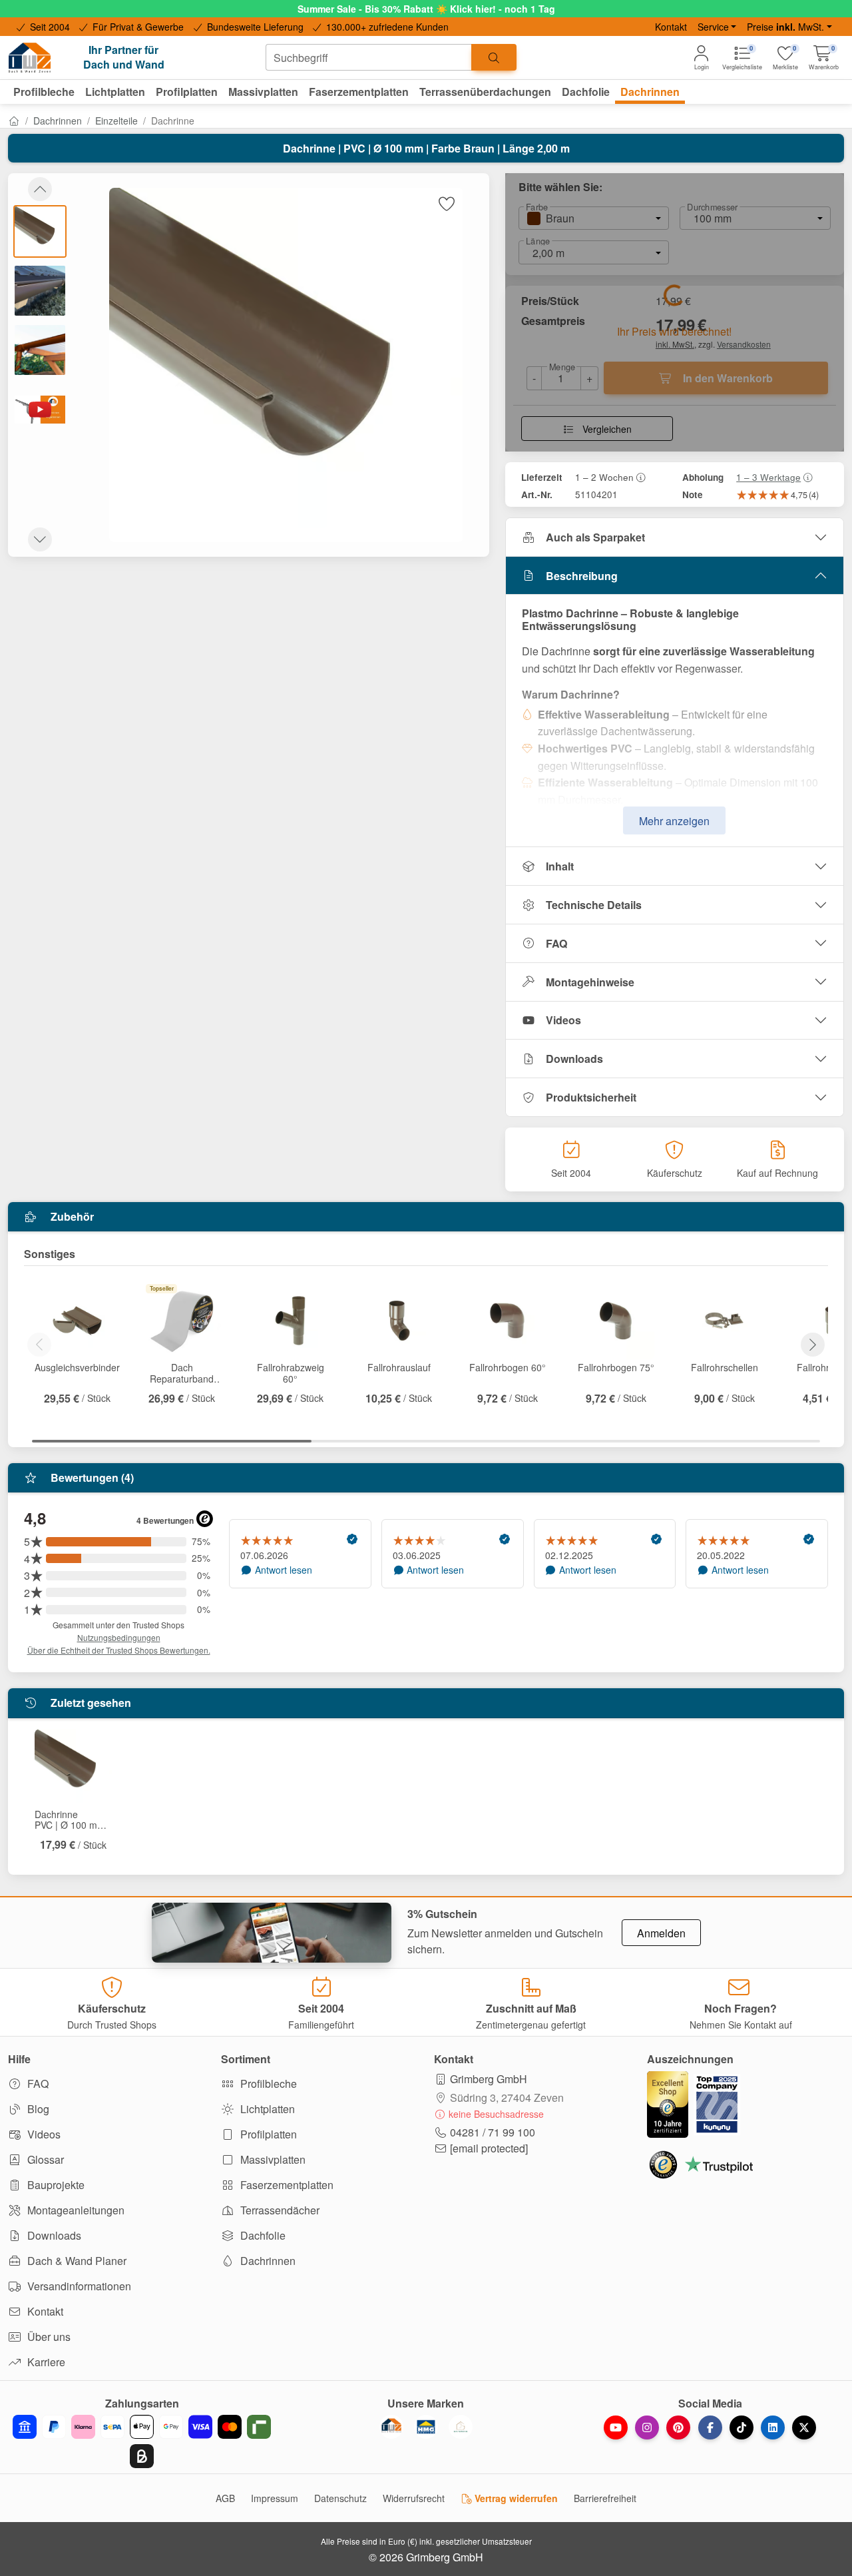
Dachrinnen (58, 121)
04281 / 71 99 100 (493, 2132)
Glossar (44, 2159)
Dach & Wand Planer (76, 2261)
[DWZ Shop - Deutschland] (391, 2427)
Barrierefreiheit (605, 2498)
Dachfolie (262, 2235)
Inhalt (560, 866)
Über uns (48, 2337)
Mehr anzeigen (674, 821)
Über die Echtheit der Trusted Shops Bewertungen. (119, 1650)
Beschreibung (582, 576)
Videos (563, 1020)
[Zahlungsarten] (142, 2441)
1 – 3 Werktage (768, 477)
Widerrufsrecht (414, 2498)
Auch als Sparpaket (595, 537)
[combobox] (369, 57)
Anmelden (661, 1933)
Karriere (45, 2362)
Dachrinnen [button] (650, 92)
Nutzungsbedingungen (119, 1637)
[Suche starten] (494, 57)
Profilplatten (267, 2134)
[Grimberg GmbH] (461, 2427)
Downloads (574, 1059)
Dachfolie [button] (586, 92)
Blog (37, 2109)
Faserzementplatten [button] (359, 92)
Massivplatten (272, 2159)
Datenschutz (340, 2498)
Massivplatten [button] (263, 92)
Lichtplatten (266, 2109)
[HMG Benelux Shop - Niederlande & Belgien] (426, 2427)
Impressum (275, 2498)
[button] (824, 58)
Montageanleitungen (75, 2210)
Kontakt (671, 27)
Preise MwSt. (785, 27)
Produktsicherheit (591, 1097)
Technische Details (594, 905)
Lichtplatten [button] (115, 92)
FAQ (556, 943)
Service (713, 27)
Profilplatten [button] (187, 92)
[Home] (14, 121)
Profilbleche (267, 2084)
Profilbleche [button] (44, 92)
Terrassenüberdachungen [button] (485, 92)
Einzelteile (116, 121)
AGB (225, 2498)
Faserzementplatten (286, 2185)
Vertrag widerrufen (515, 2498)
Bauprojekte (55, 2185)
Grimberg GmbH (489, 2079)
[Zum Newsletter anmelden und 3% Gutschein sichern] (272, 1933)
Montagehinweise (590, 982)
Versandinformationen (78, 2286)
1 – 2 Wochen (604, 477)
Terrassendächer (279, 2210)
